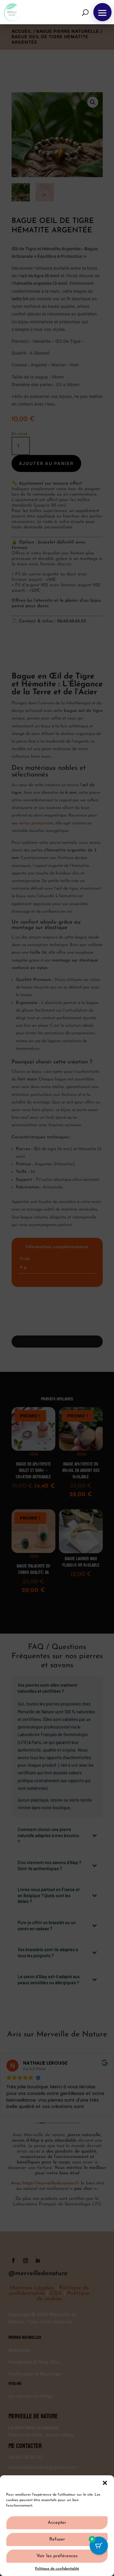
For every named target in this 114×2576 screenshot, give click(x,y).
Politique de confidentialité (57, 2569)
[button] (105, 2483)
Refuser (57, 2539)
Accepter (57, 2523)
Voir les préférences (57, 2556)
